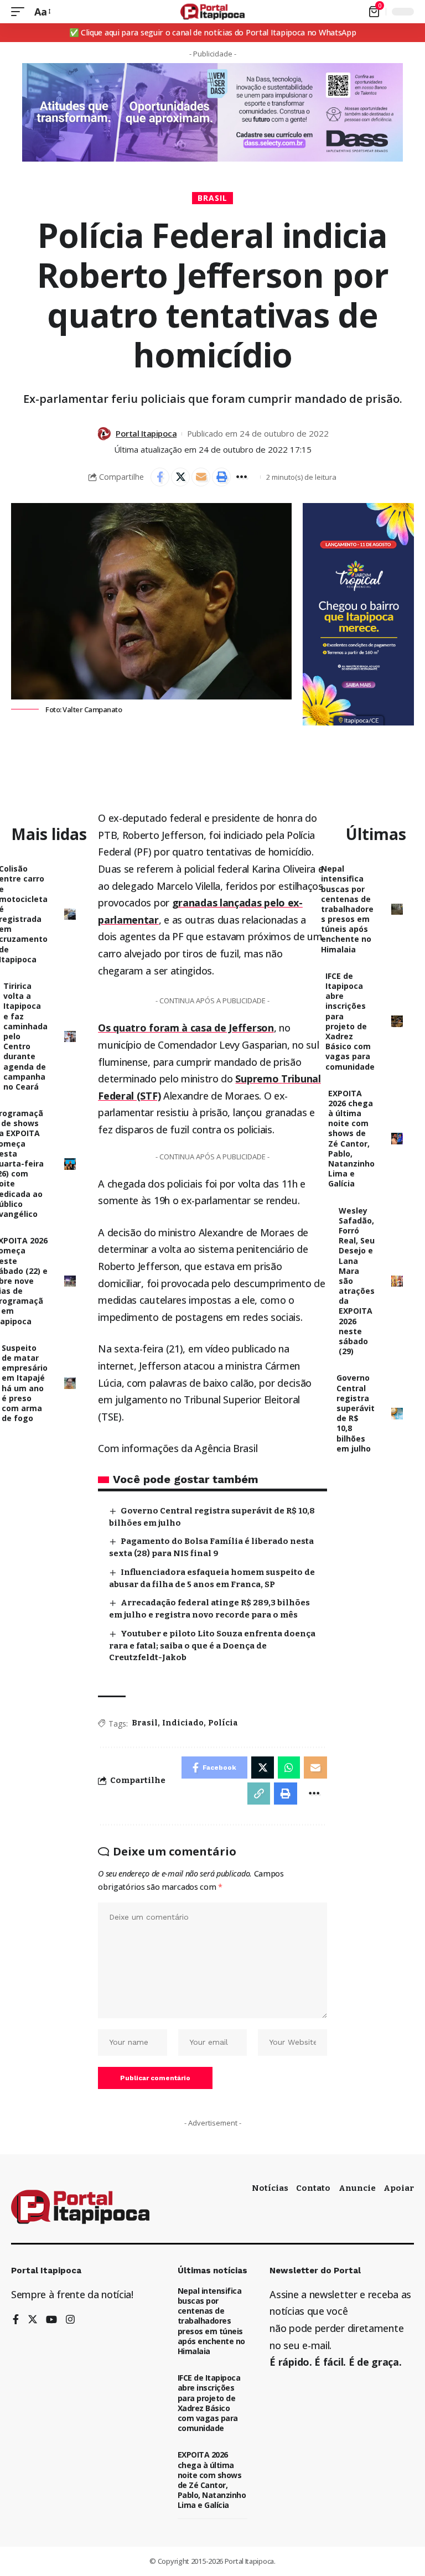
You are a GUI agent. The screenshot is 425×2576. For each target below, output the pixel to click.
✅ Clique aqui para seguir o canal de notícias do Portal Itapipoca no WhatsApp (213, 32)
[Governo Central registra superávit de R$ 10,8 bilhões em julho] (397, 1414)
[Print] (221, 477)
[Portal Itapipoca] (213, 12)
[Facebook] (16, 2320)
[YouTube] (51, 2320)
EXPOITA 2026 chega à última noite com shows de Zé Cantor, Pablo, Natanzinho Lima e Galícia (351, 1139)
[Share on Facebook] (160, 477)
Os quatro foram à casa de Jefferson (186, 1028)
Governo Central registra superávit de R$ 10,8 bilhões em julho (356, 1413)
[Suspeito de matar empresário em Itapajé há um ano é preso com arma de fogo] (70, 1383)
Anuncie (357, 2188)
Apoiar (399, 2188)
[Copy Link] (259, 1794)
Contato (313, 2188)
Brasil (212, 198)
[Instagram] (70, 2320)
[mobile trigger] (20, 12)
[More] (242, 477)
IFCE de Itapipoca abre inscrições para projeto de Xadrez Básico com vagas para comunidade (350, 1021)
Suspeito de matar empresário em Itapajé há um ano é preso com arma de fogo (25, 1383)
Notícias (270, 2188)
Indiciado (183, 1723)
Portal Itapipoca (146, 433)
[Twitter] (33, 2320)
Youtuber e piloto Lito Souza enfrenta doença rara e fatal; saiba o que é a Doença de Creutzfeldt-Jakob (212, 1646)
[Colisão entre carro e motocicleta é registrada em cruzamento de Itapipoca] (70, 914)
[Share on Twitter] (180, 477)
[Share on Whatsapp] (289, 1768)
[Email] (201, 477)
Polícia (223, 1723)
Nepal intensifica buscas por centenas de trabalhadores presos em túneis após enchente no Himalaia (347, 909)
